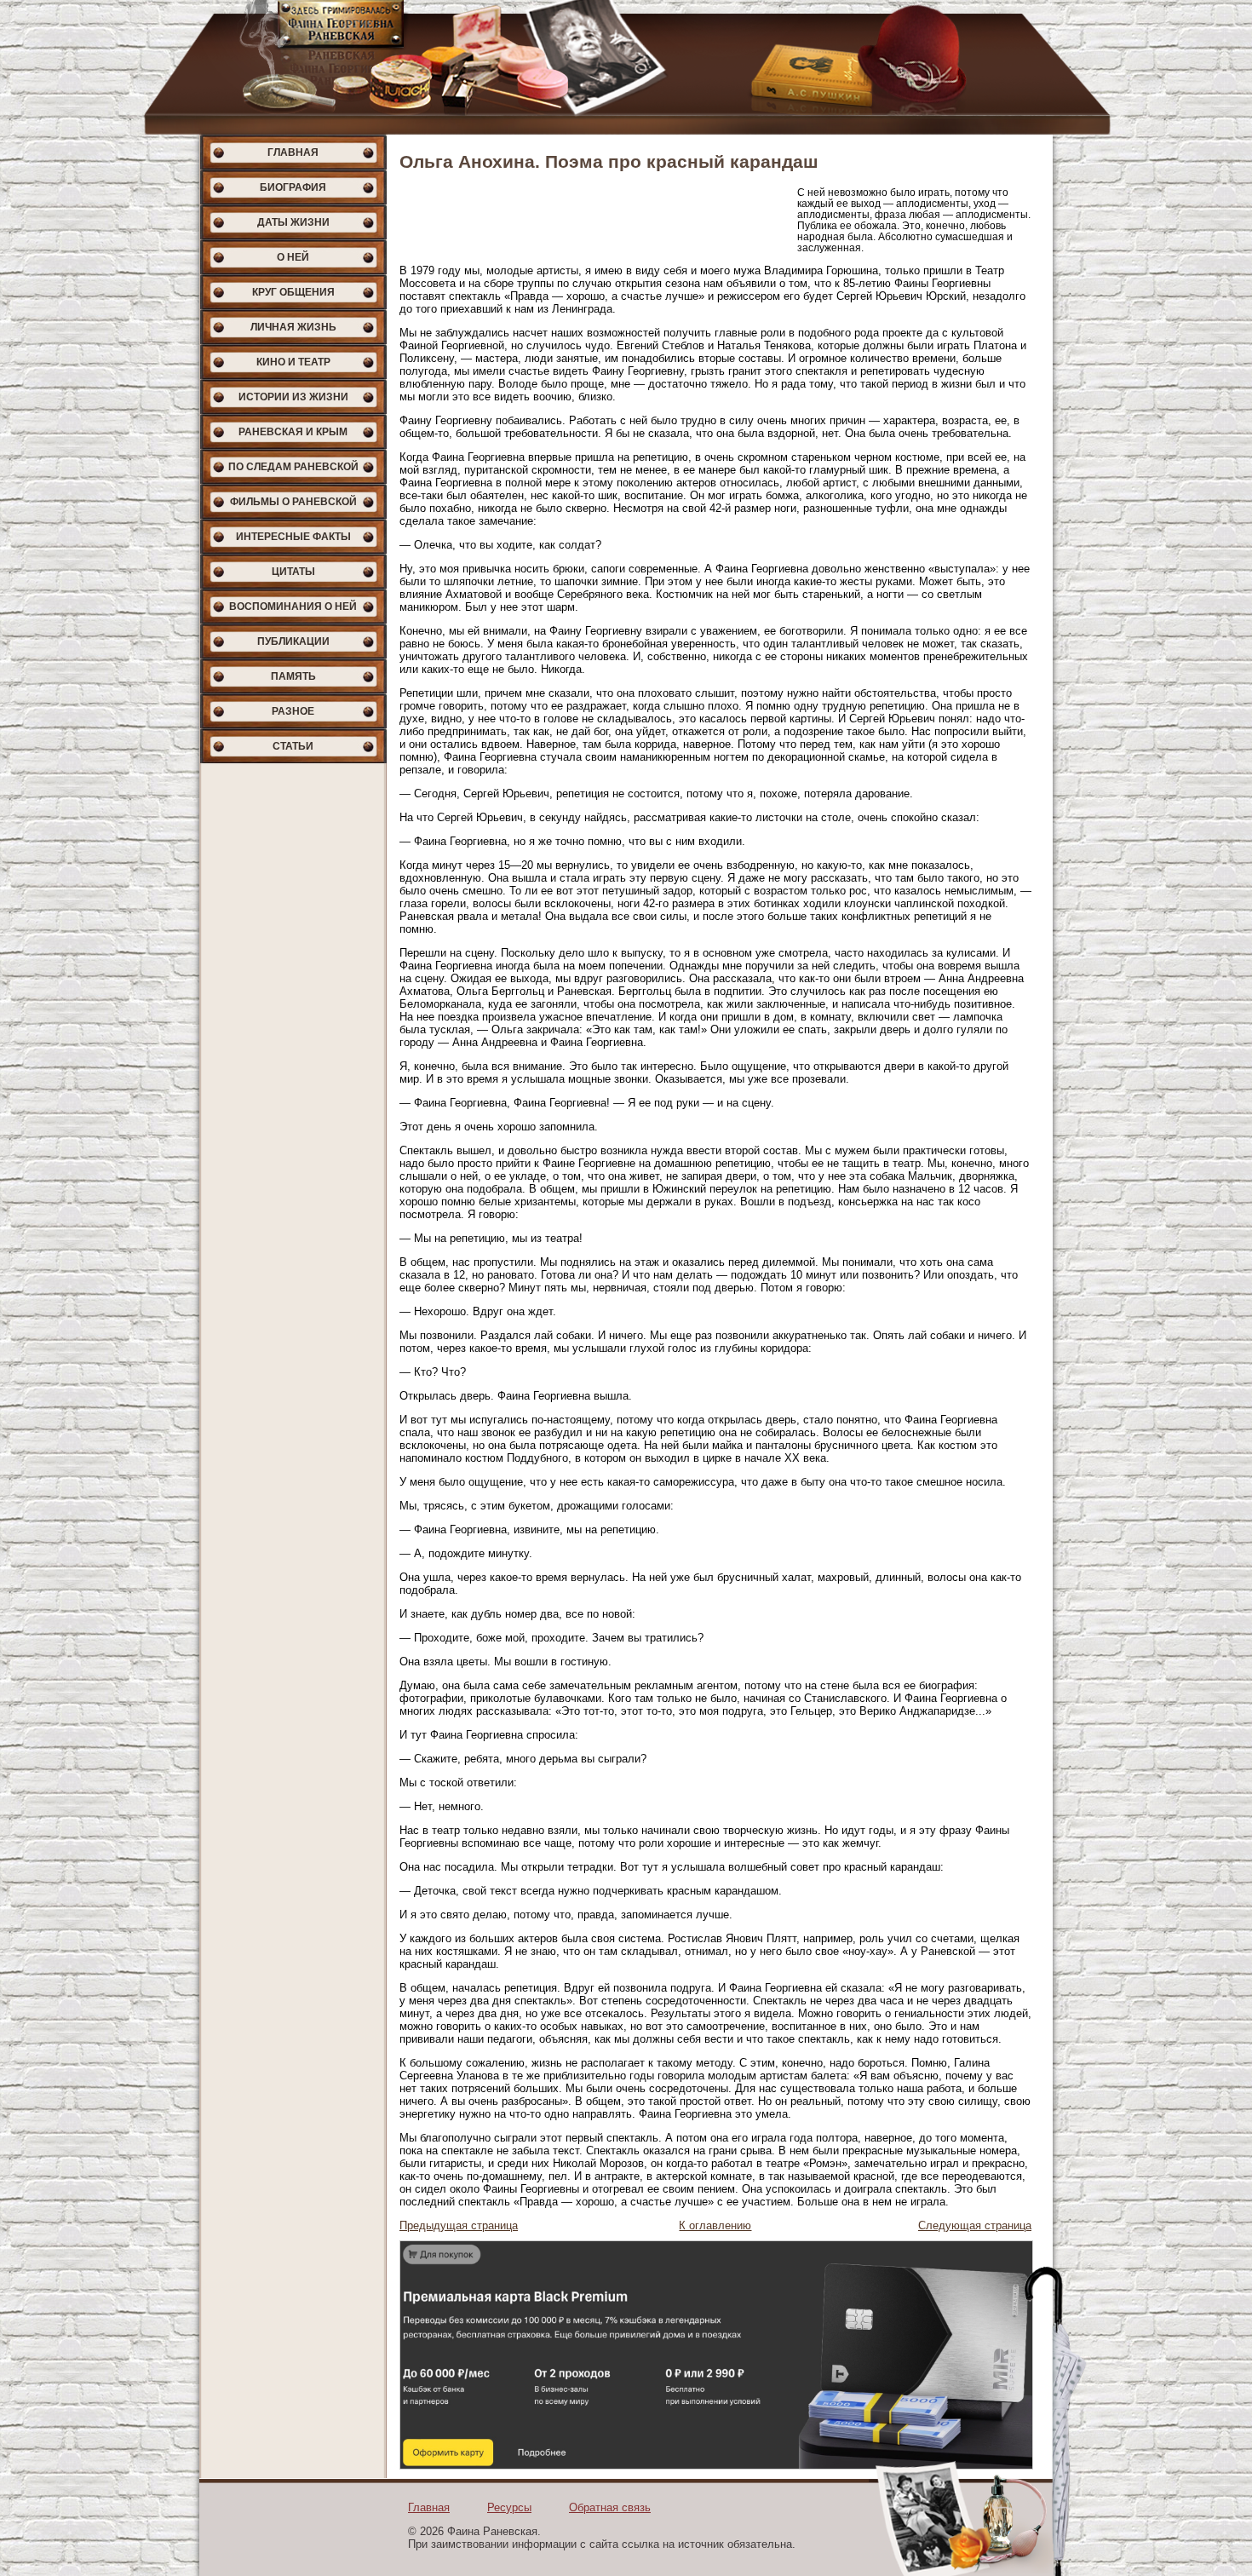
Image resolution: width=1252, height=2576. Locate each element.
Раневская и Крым (293, 432)
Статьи (293, 746)
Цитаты (293, 572)
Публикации (293, 641)
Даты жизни (293, 222)
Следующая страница (975, 2225)
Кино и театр (293, 362)
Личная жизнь (293, 327)
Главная (293, 152)
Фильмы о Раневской (293, 502)
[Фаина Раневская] (626, 67)
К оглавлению (715, 2225)
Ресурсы (509, 2507)
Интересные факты (293, 537)
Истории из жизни (293, 397)
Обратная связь (610, 2507)
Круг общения (293, 292)
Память (293, 676)
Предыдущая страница (459, 2225)
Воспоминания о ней (293, 607)
